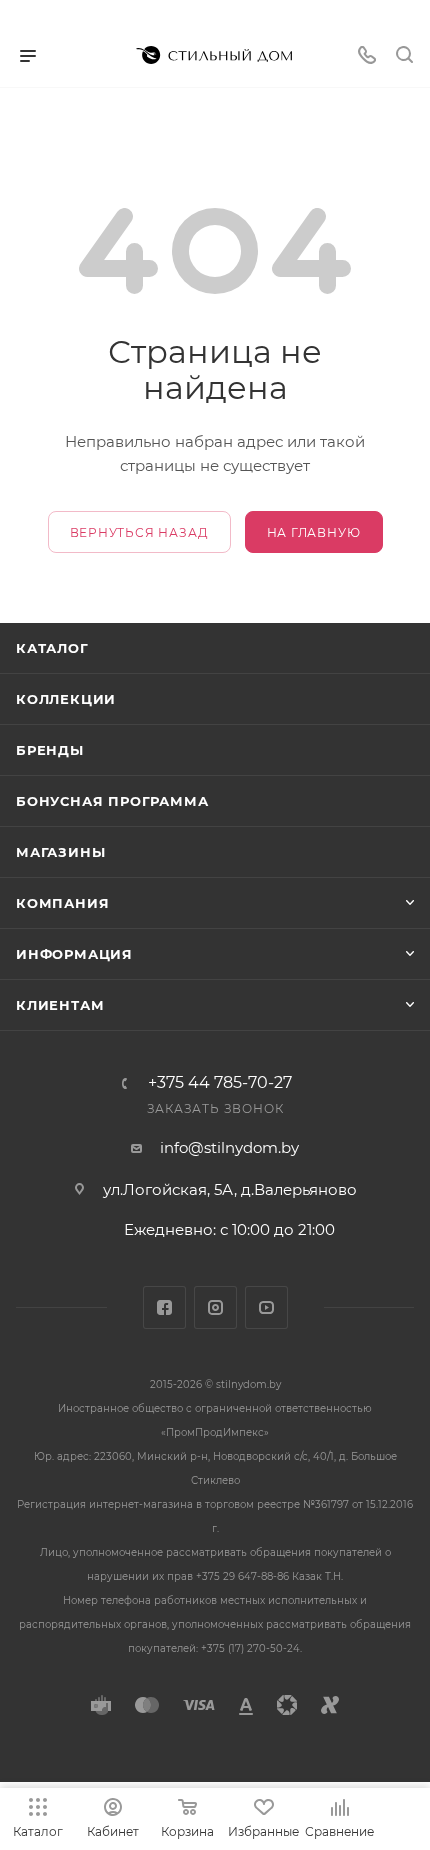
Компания (62, 903)
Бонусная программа (112, 801)
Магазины (60, 852)
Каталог (52, 648)
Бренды (50, 750)
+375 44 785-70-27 (220, 1083)
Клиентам (60, 1005)
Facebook (164, 1307)
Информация (74, 954)
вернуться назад (139, 532)
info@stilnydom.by (229, 1147)
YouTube (266, 1307)
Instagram (215, 1307)
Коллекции (66, 699)
